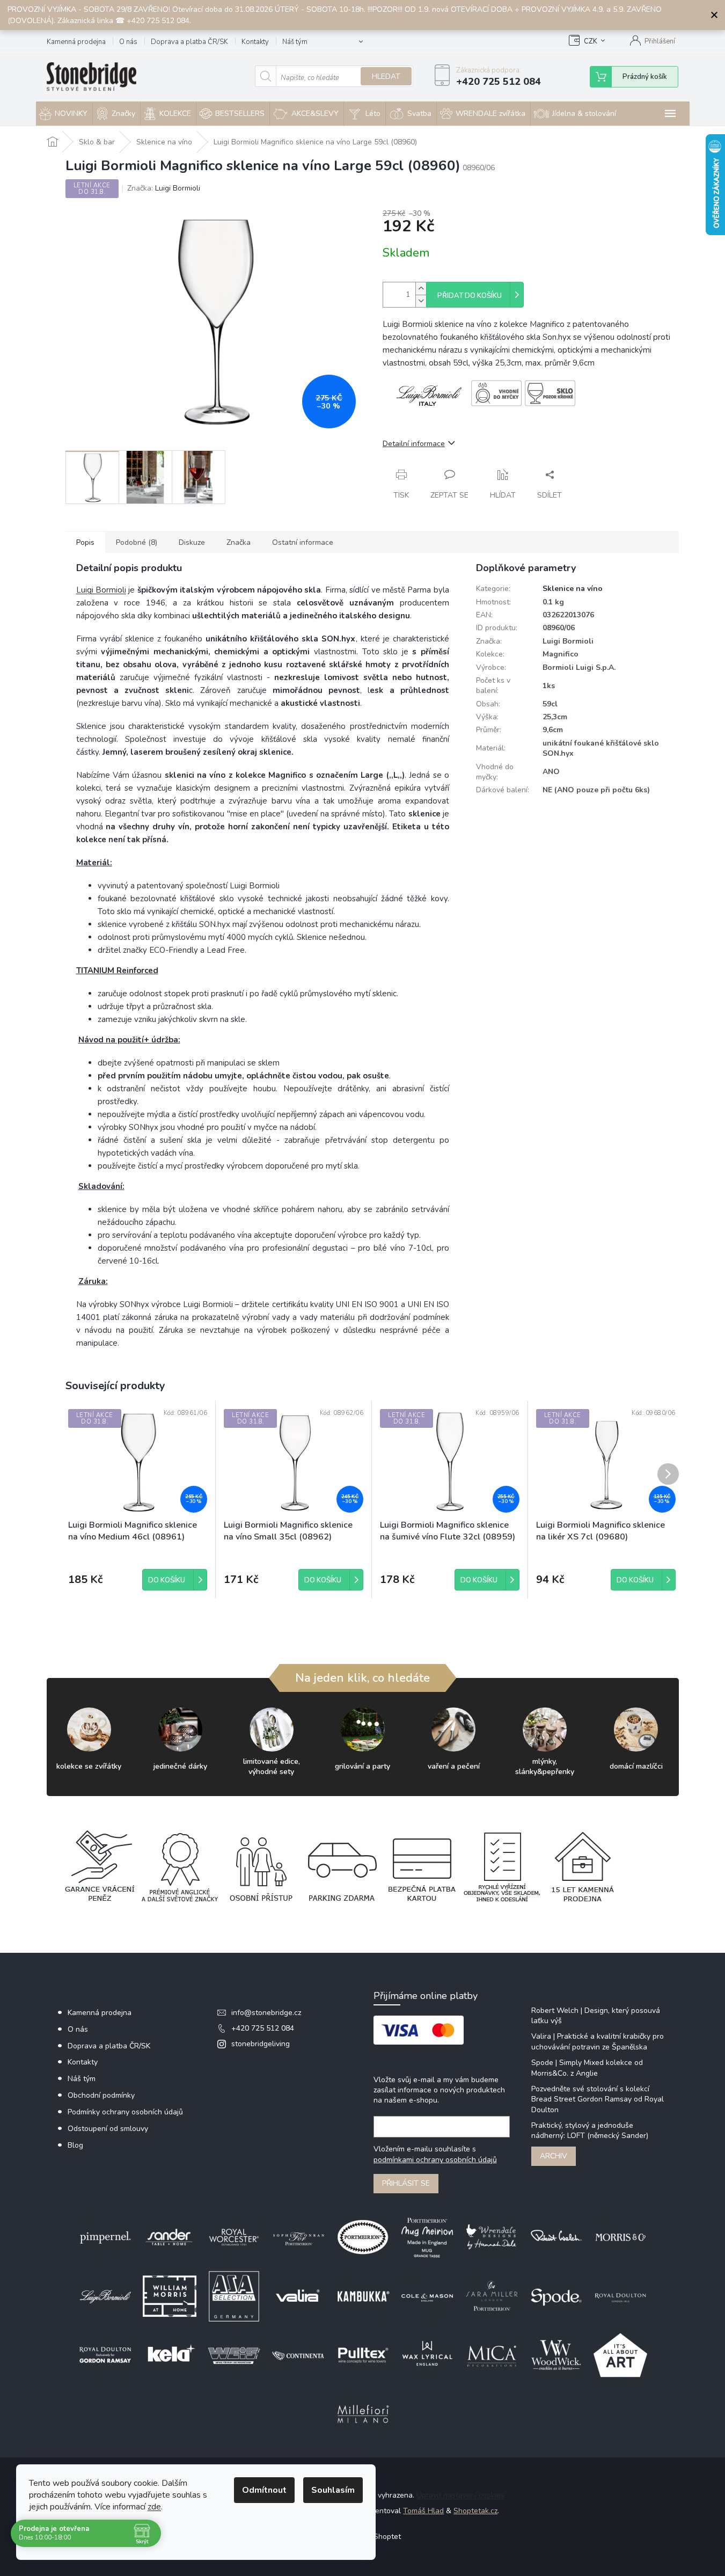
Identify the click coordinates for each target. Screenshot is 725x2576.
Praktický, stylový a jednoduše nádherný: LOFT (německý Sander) (590, 2130)
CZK (591, 41)
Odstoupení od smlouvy (108, 2129)
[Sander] (170, 2237)
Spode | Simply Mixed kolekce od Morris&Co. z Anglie (587, 2068)
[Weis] (234, 2355)
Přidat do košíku (470, 296)
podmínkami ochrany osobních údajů (435, 2160)
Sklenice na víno (573, 589)
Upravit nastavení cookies (460, 2495)
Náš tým (295, 42)
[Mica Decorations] (492, 2355)
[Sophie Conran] (298, 2237)
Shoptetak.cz (475, 2511)
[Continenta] (298, 2355)
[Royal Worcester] (234, 2237)
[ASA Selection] (234, 2296)
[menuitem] (64, 114)
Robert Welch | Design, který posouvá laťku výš (596, 2016)
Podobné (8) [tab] (137, 542)
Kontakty (255, 42)
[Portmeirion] (363, 2237)
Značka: (164, 188)
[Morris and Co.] (620, 2237)
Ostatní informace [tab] (303, 542)
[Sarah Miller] (492, 2296)
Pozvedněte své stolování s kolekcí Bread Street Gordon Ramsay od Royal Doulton (598, 2099)
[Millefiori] (363, 2414)
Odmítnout (264, 2490)
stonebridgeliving (261, 2044)
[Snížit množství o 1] (421, 301)
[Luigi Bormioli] (105, 2296)
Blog (75, 2145)
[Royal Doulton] (620, 2296)
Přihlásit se (406, 2183)
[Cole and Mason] (427, 2296)
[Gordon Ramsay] (105, 2355)
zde (154, 2507)
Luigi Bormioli (101, 590)
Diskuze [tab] (192, 542)
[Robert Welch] (556, 2237)
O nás (128, 42)
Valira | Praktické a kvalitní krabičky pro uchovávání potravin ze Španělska (598, 2041)
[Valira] (298, 2296)
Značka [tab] (239, 542)
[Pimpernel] (105, 2237)
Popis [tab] (85, 542)
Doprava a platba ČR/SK (189, 42)
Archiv (554, 2156)
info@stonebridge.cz (266, 2013)
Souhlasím (333, 2490)
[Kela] (170, 2355)
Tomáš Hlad (423, 2511)
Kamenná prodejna (76, 42)
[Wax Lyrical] (427, 2355)
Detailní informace (414, 444)
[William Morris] (170, 2296)
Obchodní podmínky (101, 2095)
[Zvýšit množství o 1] (421, 289)
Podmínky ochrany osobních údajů (125, 2112)
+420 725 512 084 (263, 2028)
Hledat (386, 76)
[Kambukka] (363, 2296)
